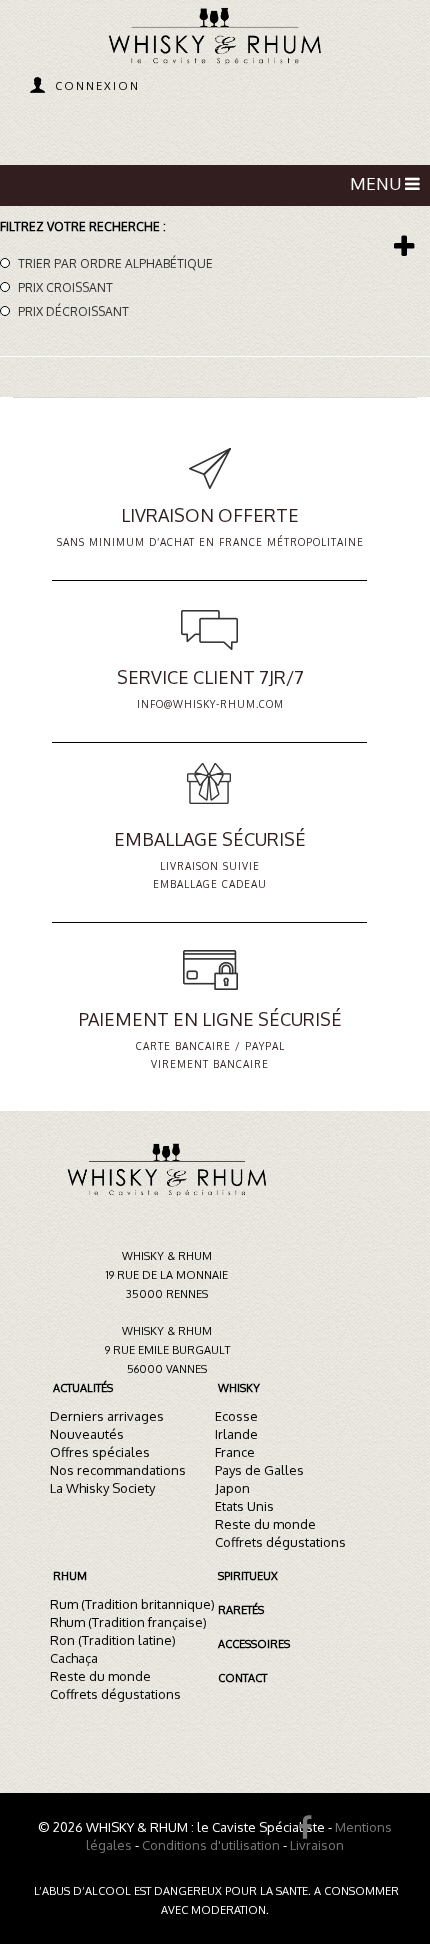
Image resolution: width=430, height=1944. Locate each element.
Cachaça (74, 1658)
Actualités (83, 1388)
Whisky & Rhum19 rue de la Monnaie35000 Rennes (167, 1275)
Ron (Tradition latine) (113, 1640)
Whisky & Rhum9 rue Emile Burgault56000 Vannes (167, 1350)
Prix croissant (65, 287)
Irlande (236, 1434)
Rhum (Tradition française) (128, 1622)
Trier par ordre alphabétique (115, 263)
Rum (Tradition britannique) (132, 1604)
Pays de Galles (259, 1470)
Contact (242, 1678)
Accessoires (254, 1644)
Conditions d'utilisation (211, 1845)
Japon (232, 1488)
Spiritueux (248, 1576)
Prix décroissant (73, 311)
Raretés (241, 1610)
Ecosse (236, 1416)
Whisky (239, 1388)
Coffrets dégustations (280, 1542)
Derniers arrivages (107, 1416)
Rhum (70, 1576)
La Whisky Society (102, 1488)
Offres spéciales (100, 1452)
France (235, 1452)
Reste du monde (265, 1524)
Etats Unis (244, 1506)
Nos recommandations (118, 1470)
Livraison (317, 1845)
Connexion (97, 86)
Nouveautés (87, 1434)
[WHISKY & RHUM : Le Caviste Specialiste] (215, 38)
